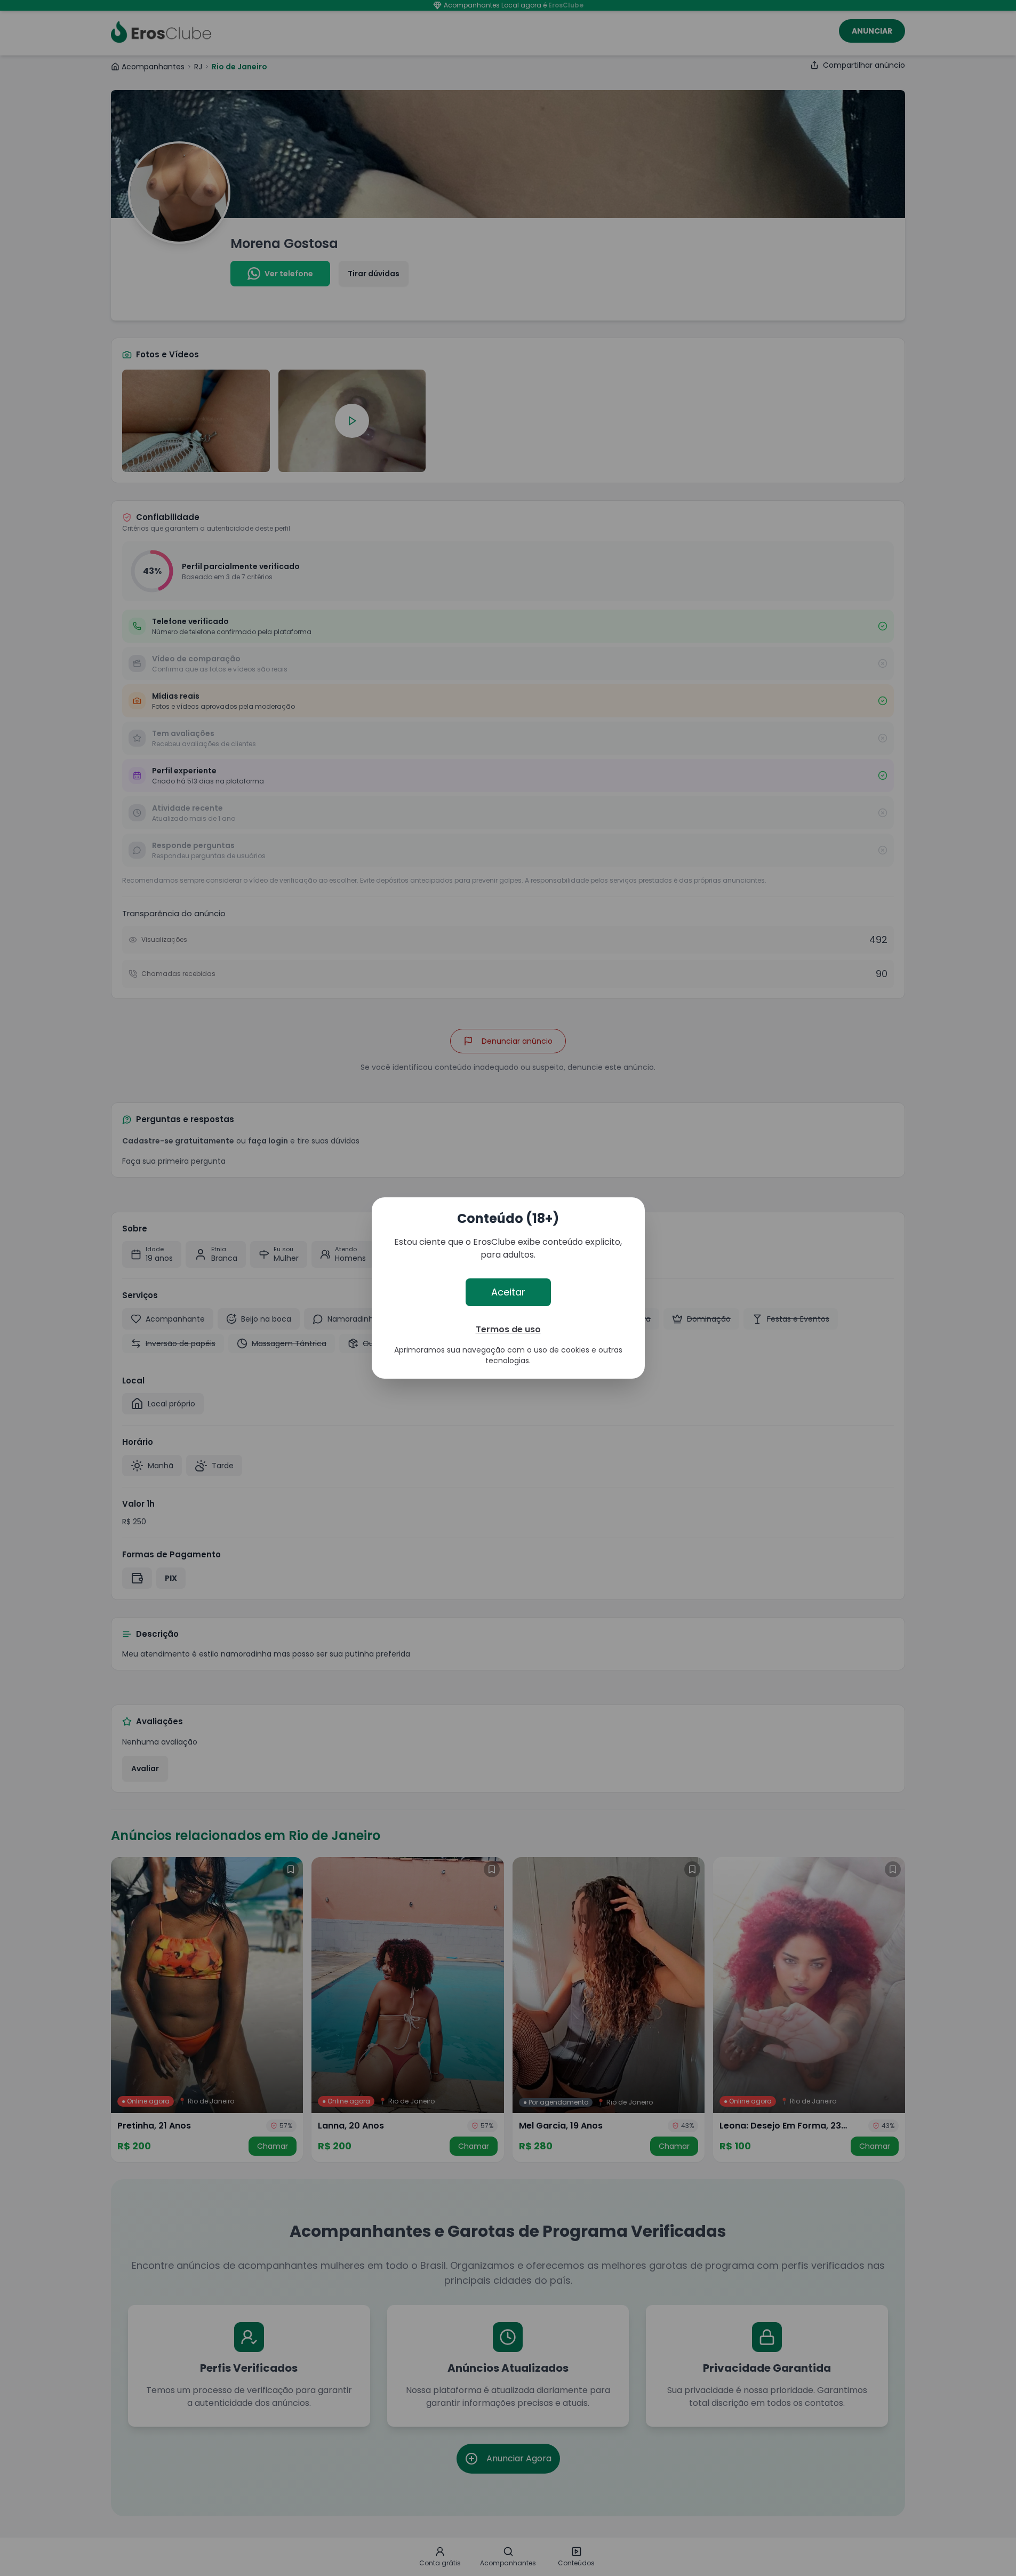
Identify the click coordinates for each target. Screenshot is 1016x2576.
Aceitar (508, 1292)
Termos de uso (508, 1329)
